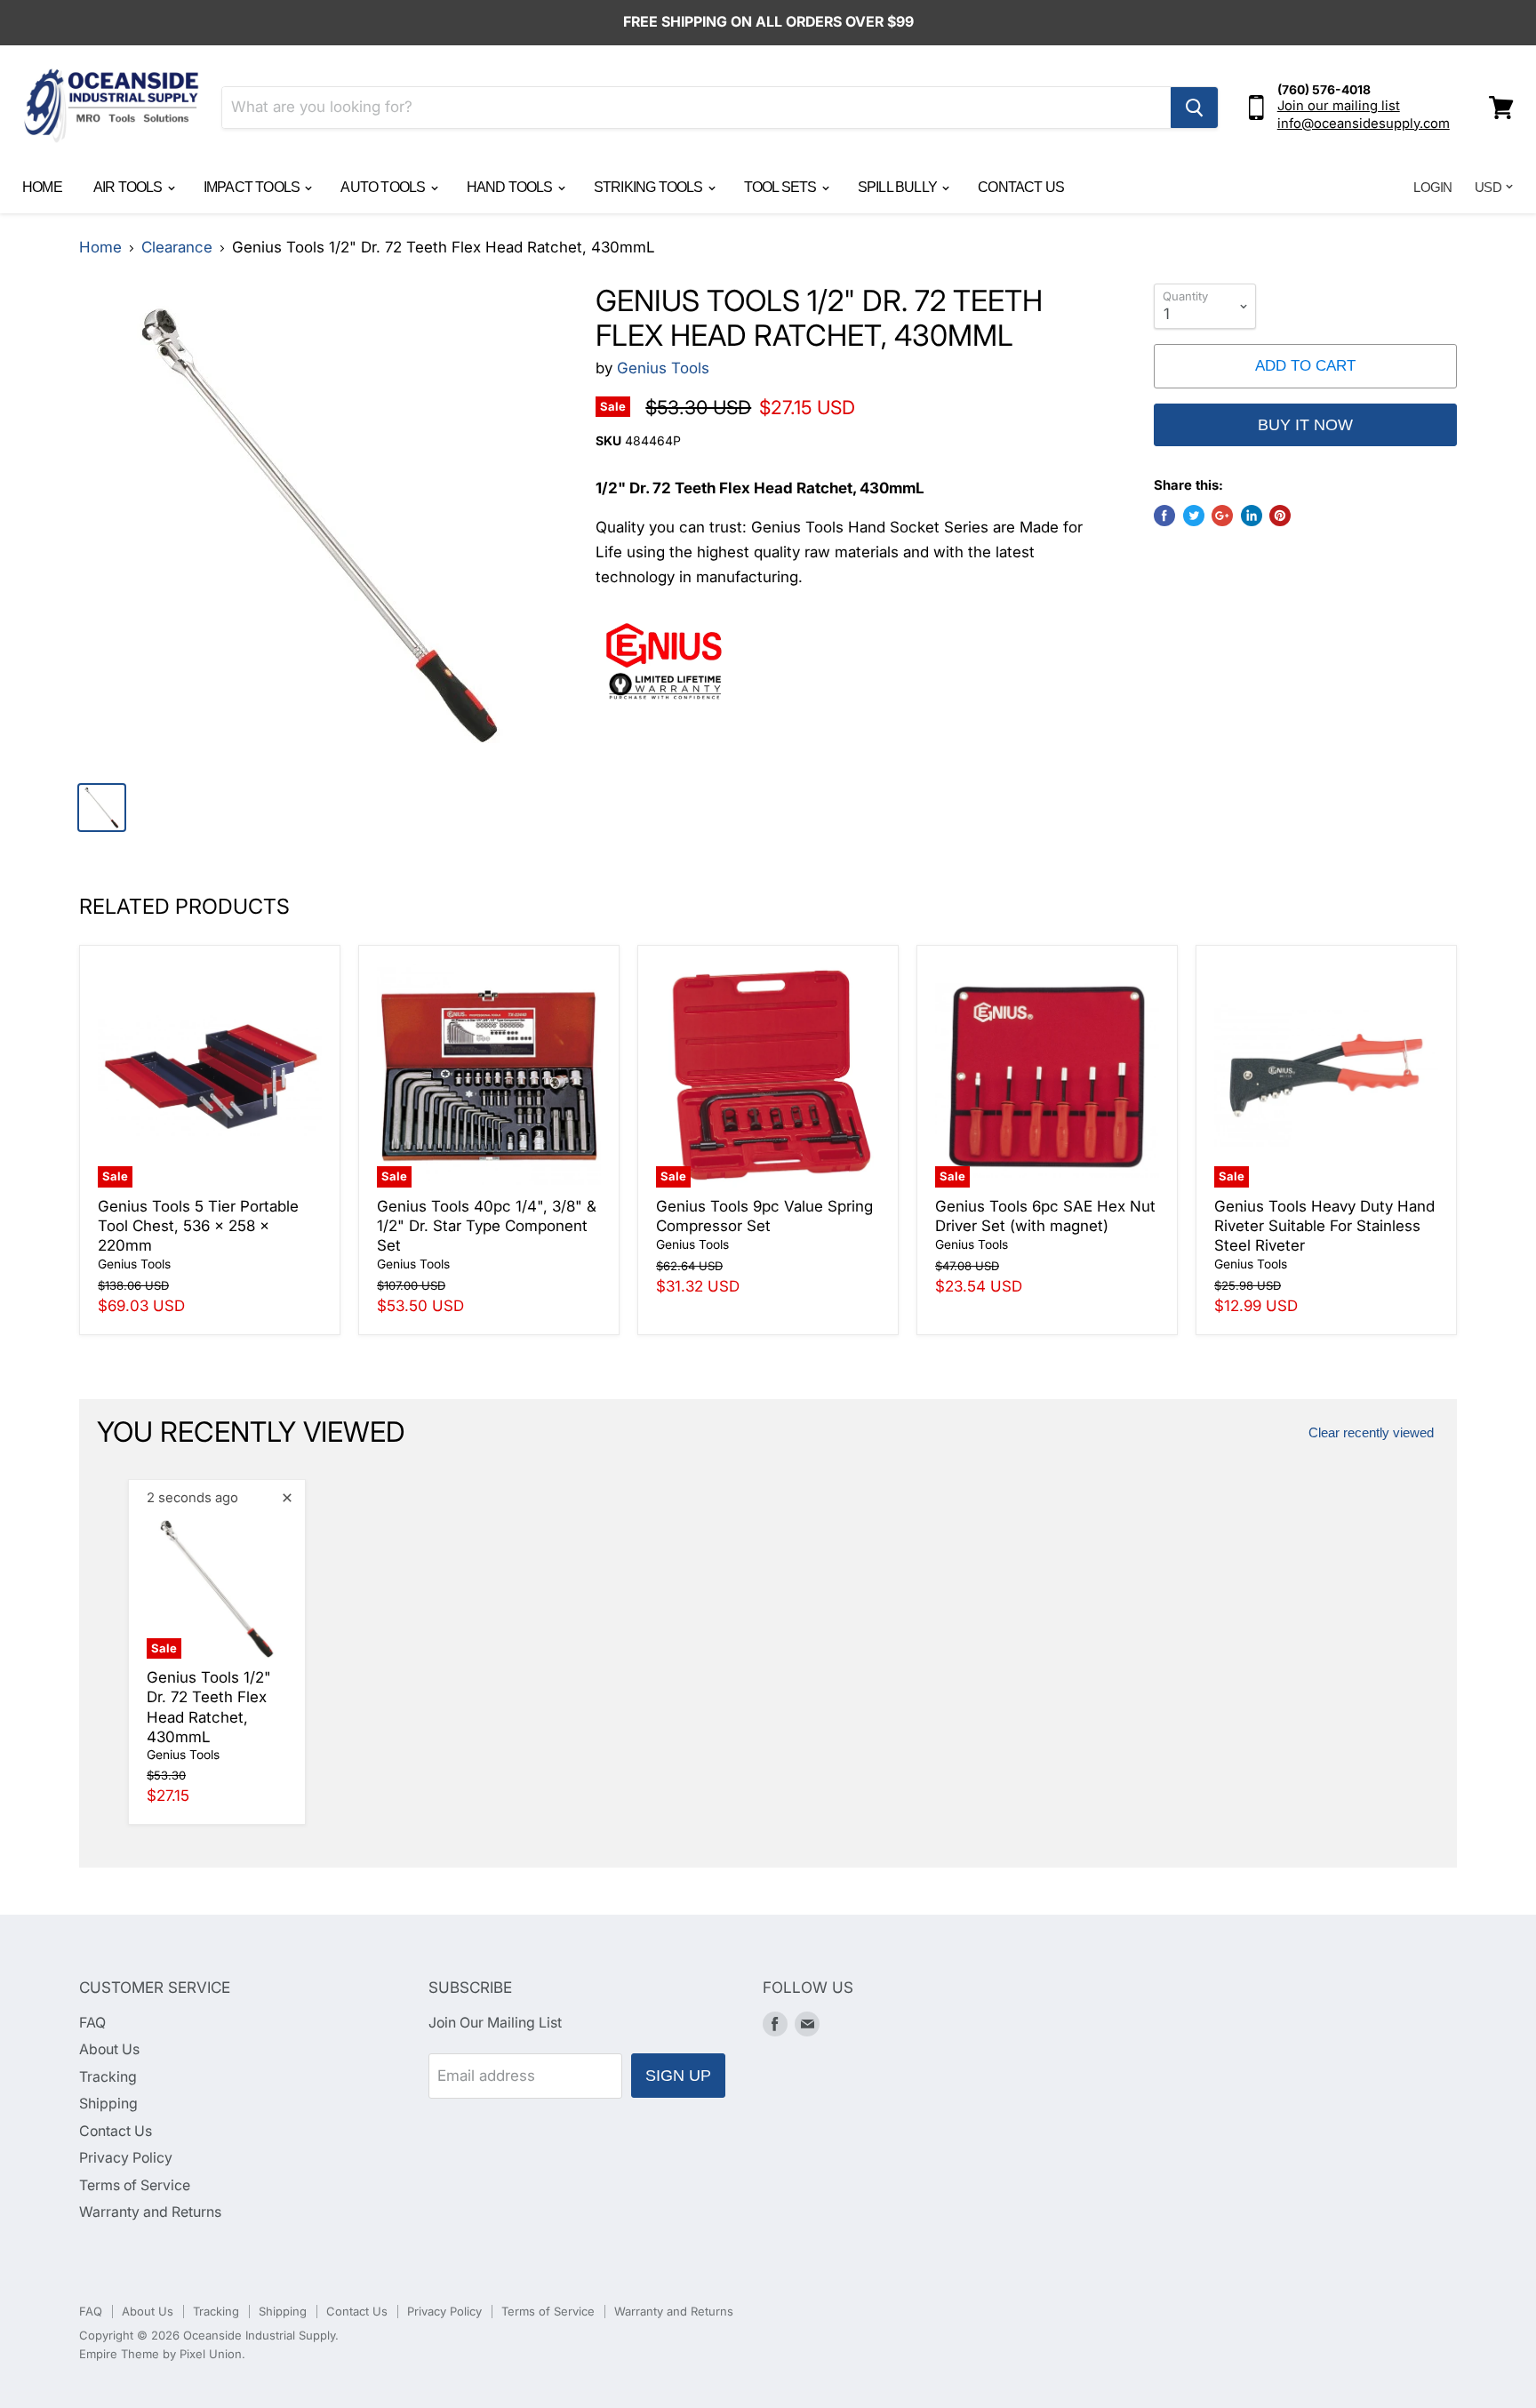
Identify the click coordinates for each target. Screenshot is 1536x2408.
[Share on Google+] (1222, 516)
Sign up (678, 2076)
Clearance (177, 248)
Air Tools (129, 187)
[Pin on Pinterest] (1280, 516)
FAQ (92, 2023)
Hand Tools (511, 187)
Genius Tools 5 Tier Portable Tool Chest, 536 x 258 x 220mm (198, 1226)
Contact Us (1021, 187)
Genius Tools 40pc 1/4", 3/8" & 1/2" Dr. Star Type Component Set (487, 1226)
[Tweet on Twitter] (1194, 516)
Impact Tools (253, 187)
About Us (109, 2049)
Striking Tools (650, 187)
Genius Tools (663, 368)
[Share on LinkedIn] (1252, 516)
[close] (287, 1498)
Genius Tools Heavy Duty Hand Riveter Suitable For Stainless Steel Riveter (1324, 1226)
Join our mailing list (1339, 106)
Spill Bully (899, 187)
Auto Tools (384, 187)
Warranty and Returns (150, 2212)
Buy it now (1305, 425)
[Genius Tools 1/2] (320, 525)
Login (1432, 187)
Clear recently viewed (1371, 1433)
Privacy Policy (126, 2158)
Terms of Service (135, 2185)
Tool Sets (782, 187)
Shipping (108, 2104)
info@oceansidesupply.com (1364, 124)
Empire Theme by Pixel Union (160, 2354)
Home (42, 187)
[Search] (1194, 108)
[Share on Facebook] (1164, 516)
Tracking (108, 2077)
